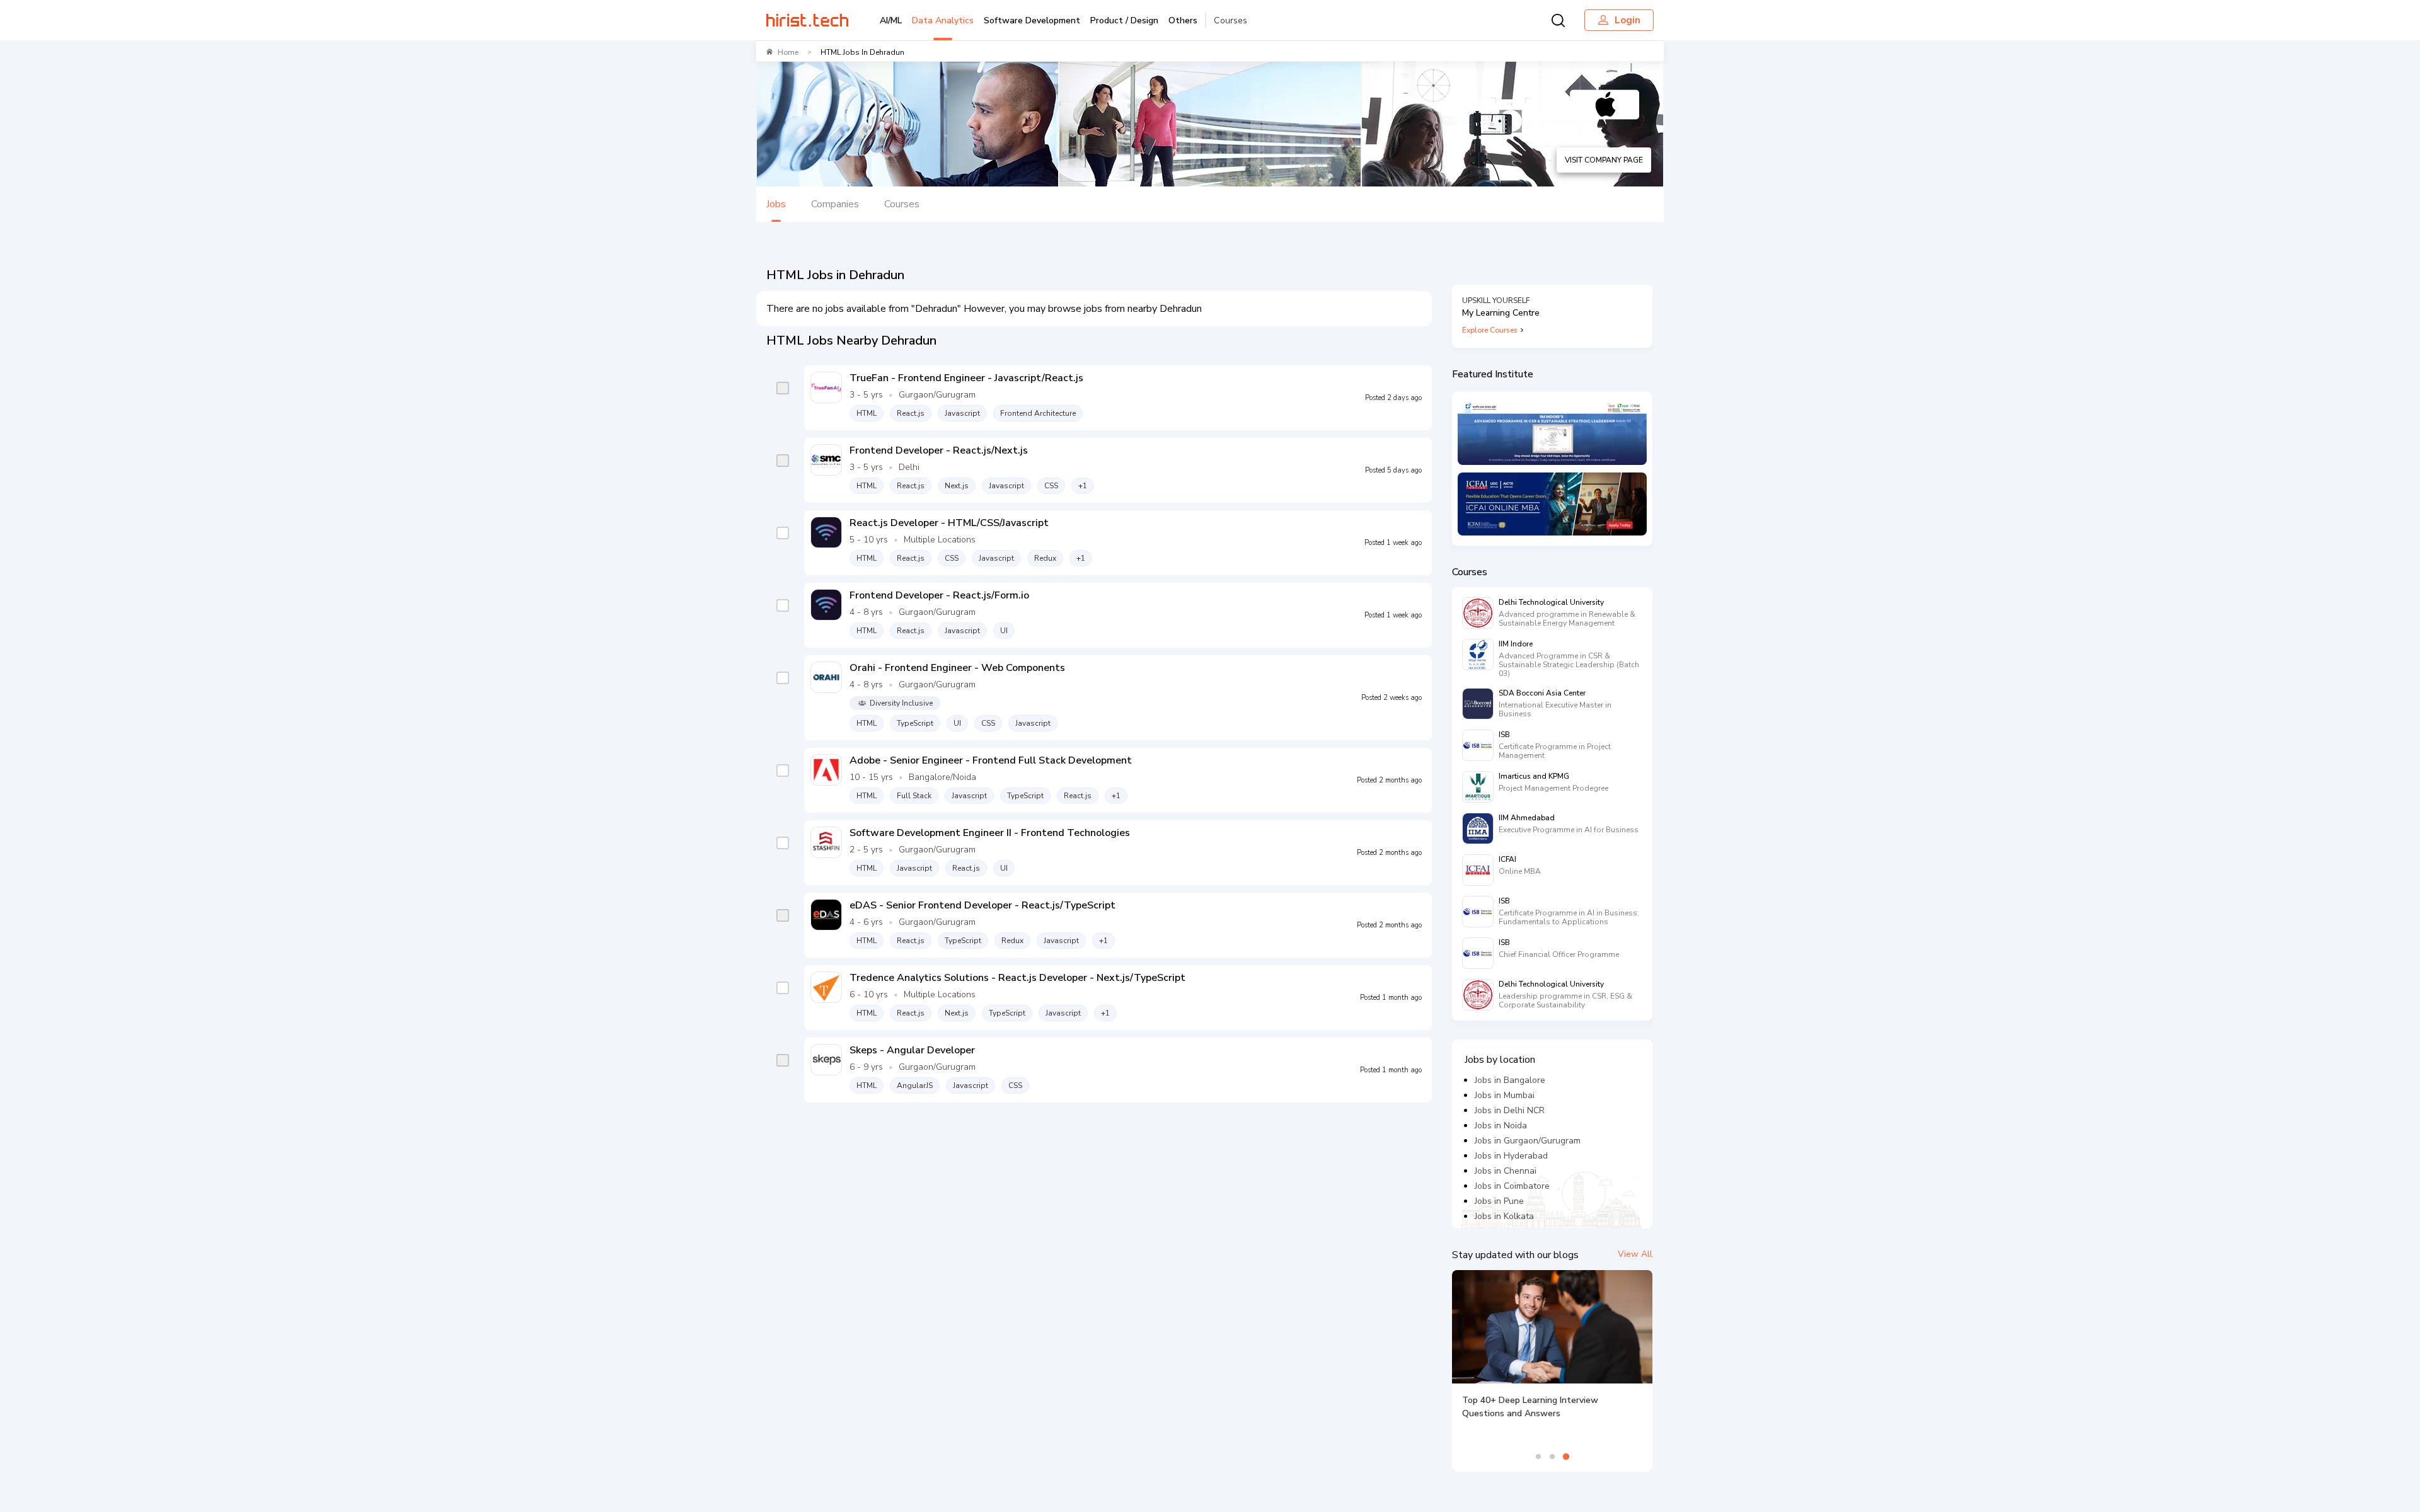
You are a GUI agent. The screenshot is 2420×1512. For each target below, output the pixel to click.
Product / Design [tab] (1124, 20)
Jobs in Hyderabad (1511, 1156)
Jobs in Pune (1499, 1201)
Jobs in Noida (1501, 1125)
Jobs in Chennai (1506, 1171)
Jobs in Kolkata (1504, 1216)
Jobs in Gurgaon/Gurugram (1528, 1141)
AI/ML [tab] (891, 20)
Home (788, 52)
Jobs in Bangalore (1510, 1080)
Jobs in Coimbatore (1512, 1186)
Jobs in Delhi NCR (1510, 1110)
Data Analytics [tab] (943, 20)
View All (1635, 1254)
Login (1628, 20)
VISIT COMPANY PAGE (1604, 160)
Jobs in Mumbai (1505, 1095)
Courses (1230, 20)
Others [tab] (1183, 20)
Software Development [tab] (1032, 20)
